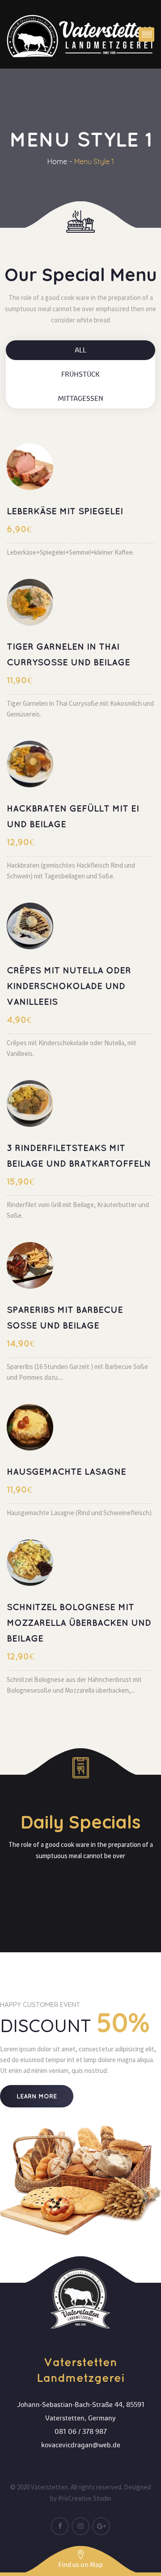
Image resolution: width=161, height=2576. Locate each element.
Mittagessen (80, 399)
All (80, 350)
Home (57, 161)
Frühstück (80, 374)
